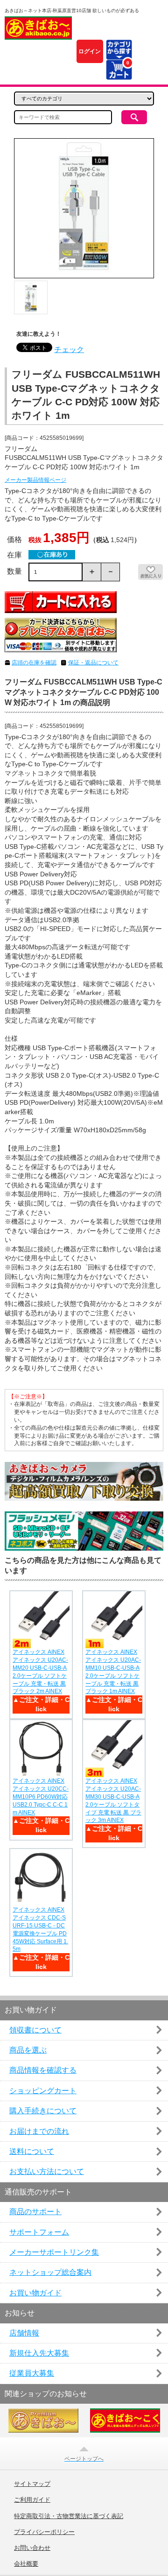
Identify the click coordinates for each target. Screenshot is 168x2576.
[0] (119, 74)
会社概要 (26, 2564)
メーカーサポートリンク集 (54, 2252)
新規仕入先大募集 (39, 2353)
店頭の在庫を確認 (34, 663)
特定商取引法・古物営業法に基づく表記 (69, 2516)
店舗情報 (24, 2333)
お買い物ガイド (35, 2293)
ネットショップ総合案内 (50, 2272)
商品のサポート (35, 2212)
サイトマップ (32, 2484)
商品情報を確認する (43, 2070)
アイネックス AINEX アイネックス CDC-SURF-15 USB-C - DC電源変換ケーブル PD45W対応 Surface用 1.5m (40, 1929)
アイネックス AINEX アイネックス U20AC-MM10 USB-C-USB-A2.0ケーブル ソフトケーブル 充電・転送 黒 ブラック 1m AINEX (113, 1672)
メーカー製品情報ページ (35, 480)
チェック (69, 349)
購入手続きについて (43, 2111)
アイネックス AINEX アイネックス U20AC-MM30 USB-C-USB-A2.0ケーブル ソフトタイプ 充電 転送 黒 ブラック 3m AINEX (113, 1800)
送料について (32, 2151)
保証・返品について (93, 663)
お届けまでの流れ (39, 2131)
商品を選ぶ (28, 2050)
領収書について (35, 2030)
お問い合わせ (32, 2548)
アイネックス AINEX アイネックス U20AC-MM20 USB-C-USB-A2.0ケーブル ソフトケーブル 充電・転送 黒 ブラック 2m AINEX (40, 1672)
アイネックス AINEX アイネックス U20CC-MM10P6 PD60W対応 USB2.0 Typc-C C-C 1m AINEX (41, 1796)
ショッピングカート (43, 2091)
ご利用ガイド (32, 2500)
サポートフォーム (39, 2232)
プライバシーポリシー (44, 2532)
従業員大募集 (32, 2373)
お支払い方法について (47, 2171)
